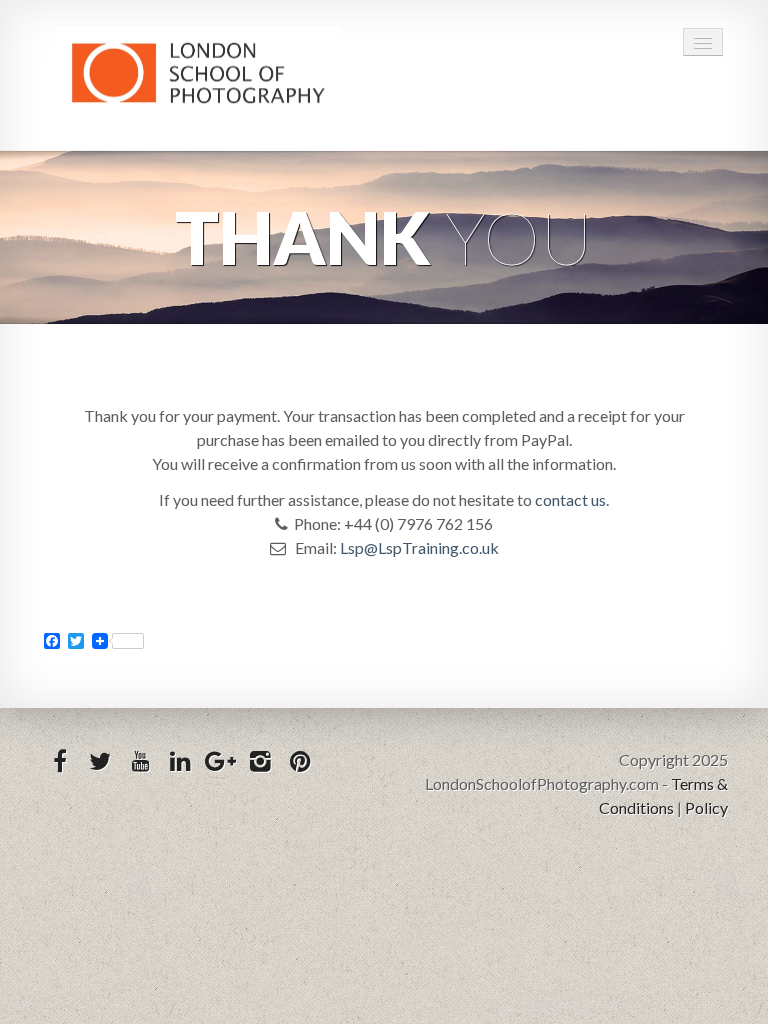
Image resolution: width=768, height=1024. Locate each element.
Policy (706, 807)
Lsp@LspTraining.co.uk (419, 547)
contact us (570, 499)
